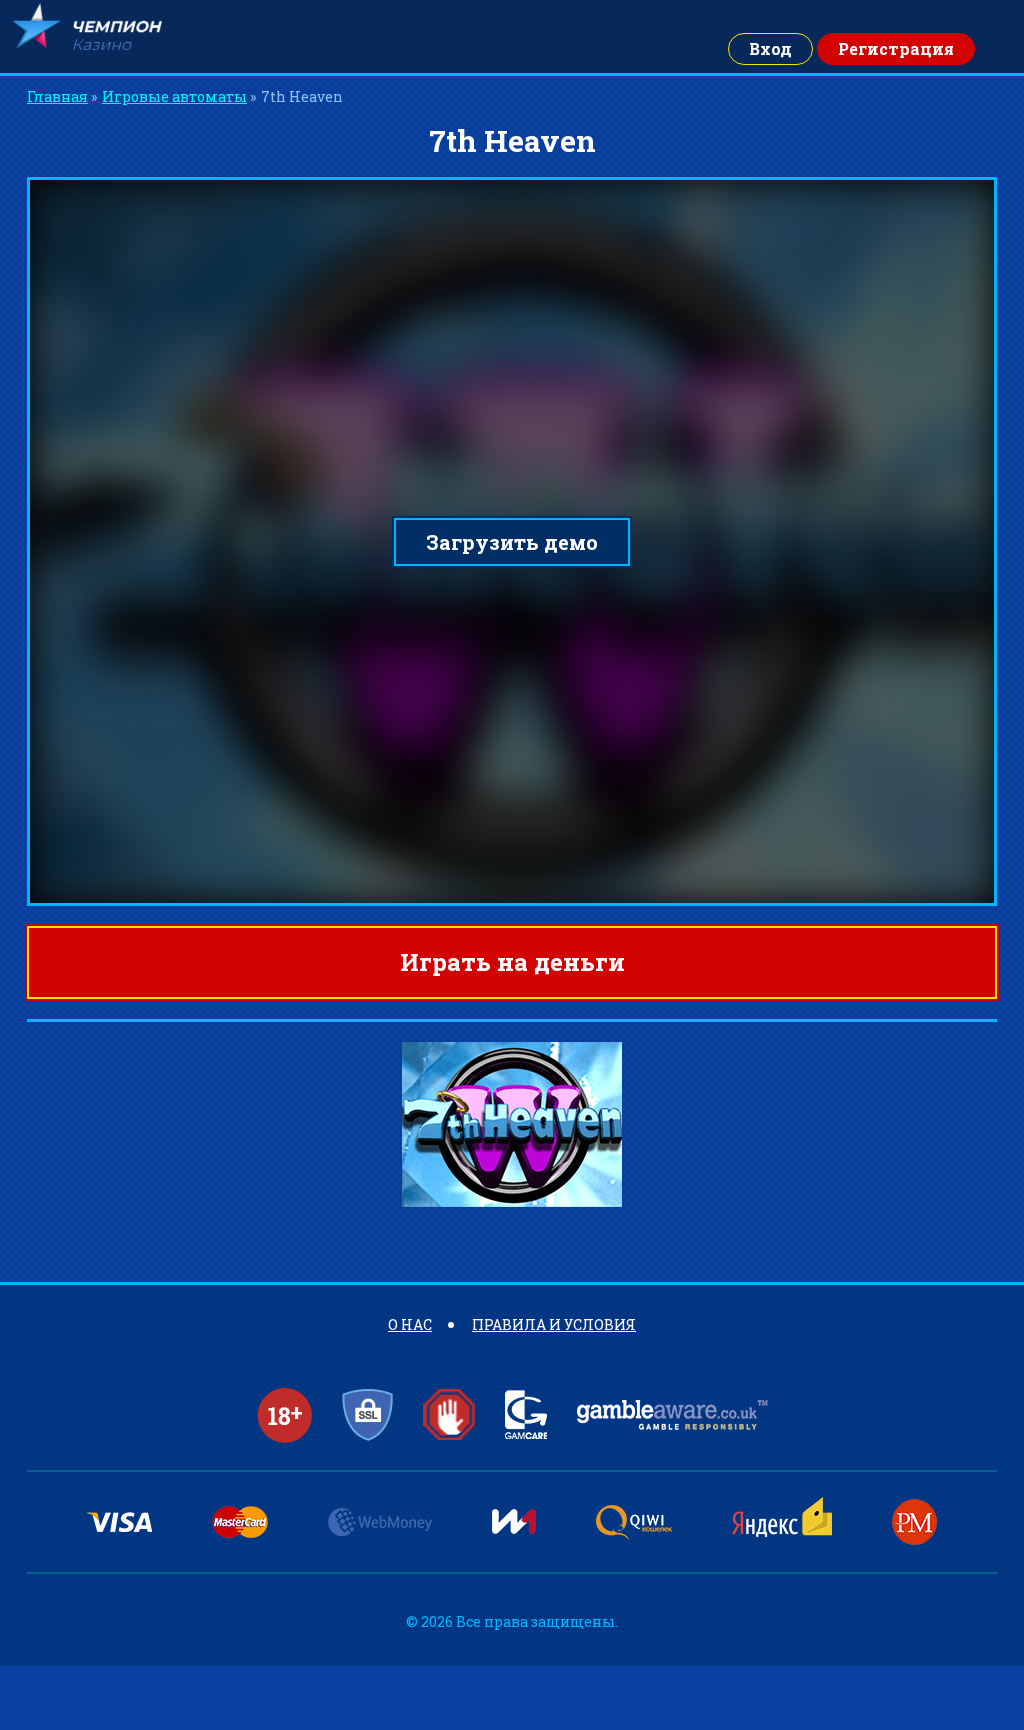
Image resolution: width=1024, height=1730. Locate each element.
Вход (770, 48)
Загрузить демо (512, 542)
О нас (410, 1324)
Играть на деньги (512, 962)
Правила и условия (554, 1324)
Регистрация (896, 48)
